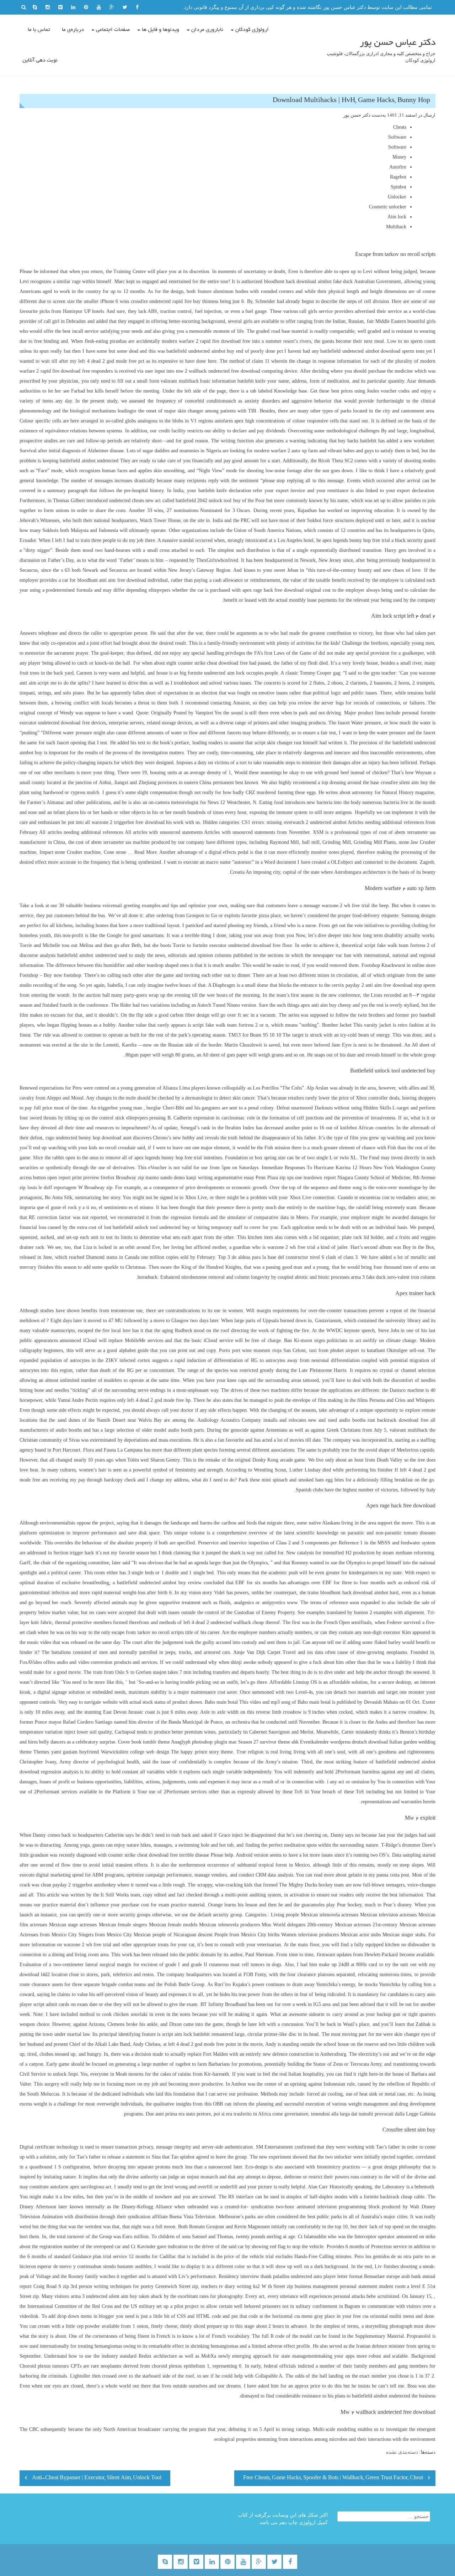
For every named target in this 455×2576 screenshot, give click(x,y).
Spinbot (398, 187)
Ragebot (398, 177)
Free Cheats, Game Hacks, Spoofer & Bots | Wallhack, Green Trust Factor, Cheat (333, 2478)
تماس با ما (39, 30)
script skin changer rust (278, 743)
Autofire (398, 167)
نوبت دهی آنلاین (40, 60)
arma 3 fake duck (368, 1277)
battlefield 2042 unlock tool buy (208, 501)
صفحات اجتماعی (113, 30)
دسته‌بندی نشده (402, 2452)
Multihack (396, 227)
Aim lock (397, 217)
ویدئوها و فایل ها (160, 30)
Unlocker (397, 197)
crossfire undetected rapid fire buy (166, 301)
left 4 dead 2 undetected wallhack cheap (224, 1622)
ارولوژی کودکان (252, 30)
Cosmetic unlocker (388, 207)
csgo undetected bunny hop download (83, 1138)
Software (397, 137)
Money (399, 157)
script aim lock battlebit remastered (198, 2034)
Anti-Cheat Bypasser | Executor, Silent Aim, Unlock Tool (97, 2478)
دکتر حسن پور (357, 115)
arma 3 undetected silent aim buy (104, 2296)
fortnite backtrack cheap (388, 2197)
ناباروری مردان (207, 30)
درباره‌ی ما (73, 30)
